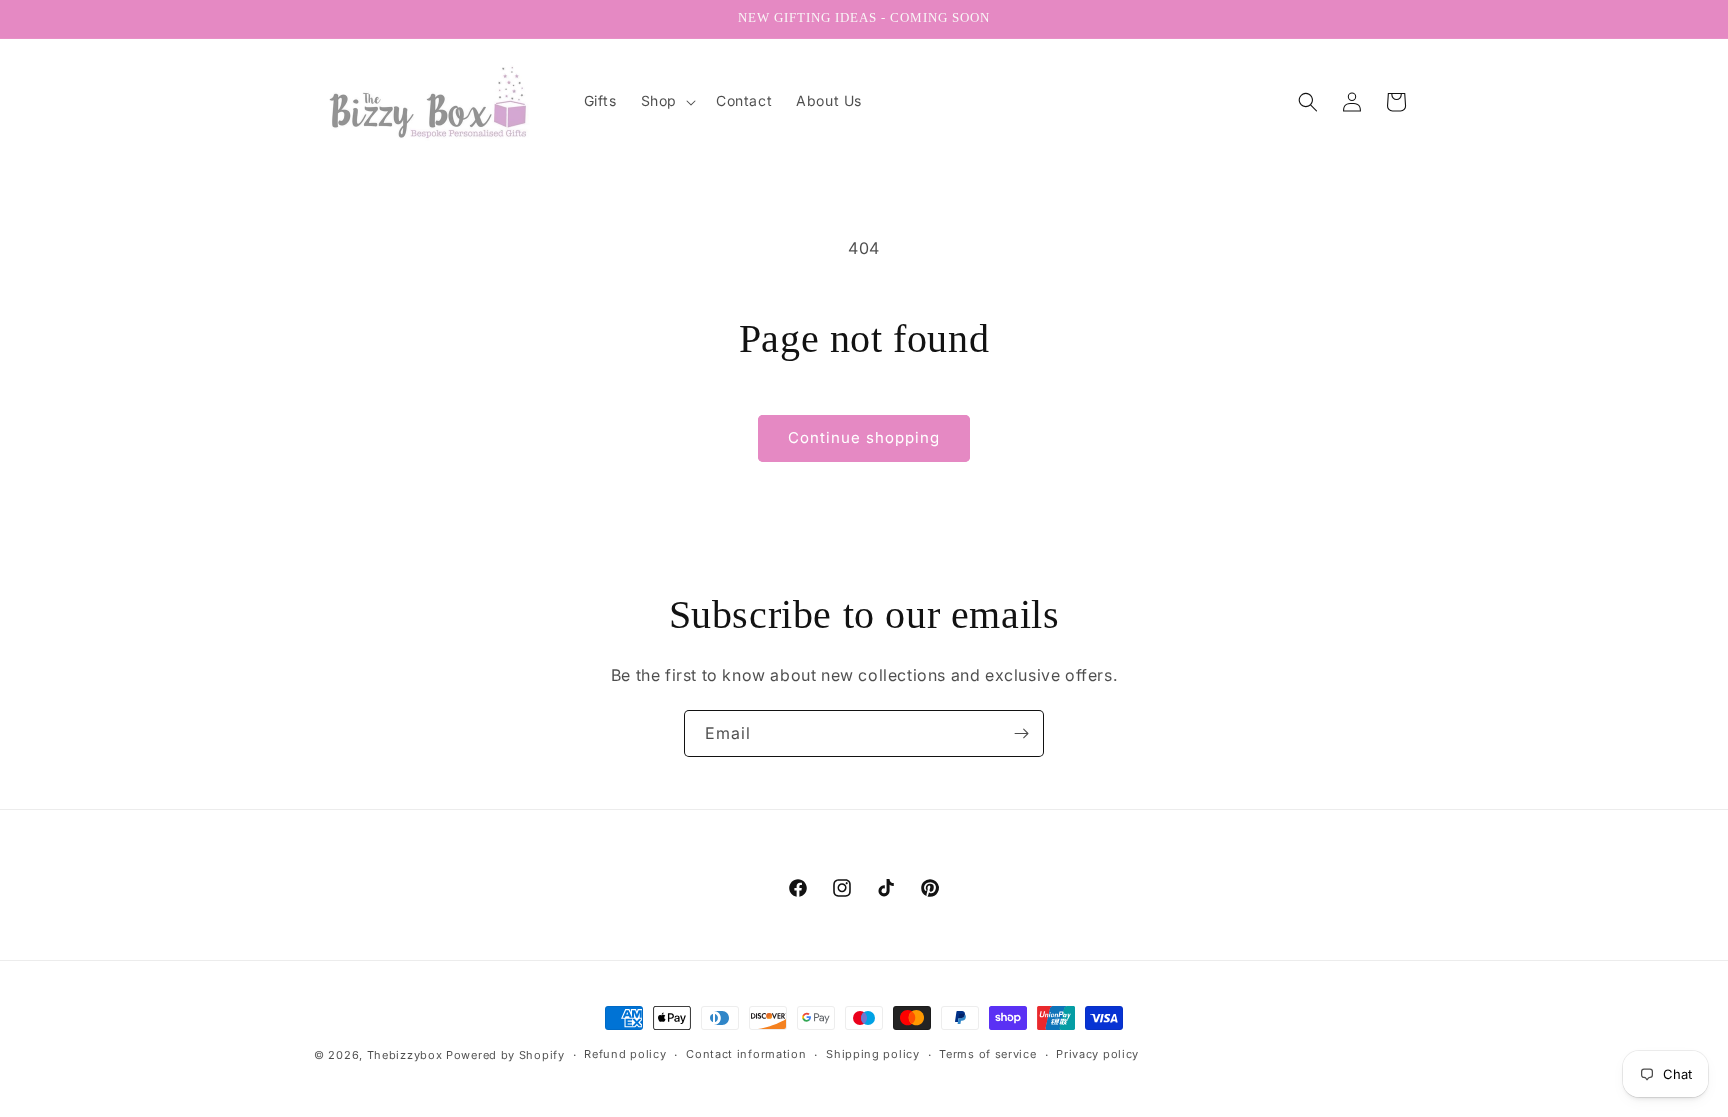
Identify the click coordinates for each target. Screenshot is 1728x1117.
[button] (666, 101)
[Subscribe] (1021, 733)
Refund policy (625, 1054)
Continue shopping (864, 437)
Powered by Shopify (505, 1055)
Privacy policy (1097, 1054)
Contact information (746, 1054)
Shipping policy (873, 1054)
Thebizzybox (405, 1055)
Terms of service (987, 1054)
